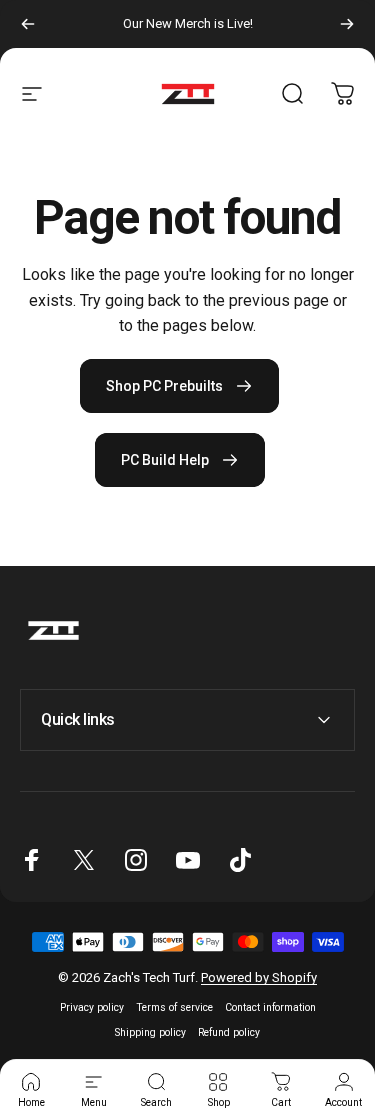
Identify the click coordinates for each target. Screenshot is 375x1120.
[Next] (347, 24)
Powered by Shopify (259, 977)
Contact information (270, 1007)
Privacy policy (92, 1007)
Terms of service (174, 1007)
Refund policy (229, 1032)
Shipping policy (150, 1032)
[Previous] (28, 24)
